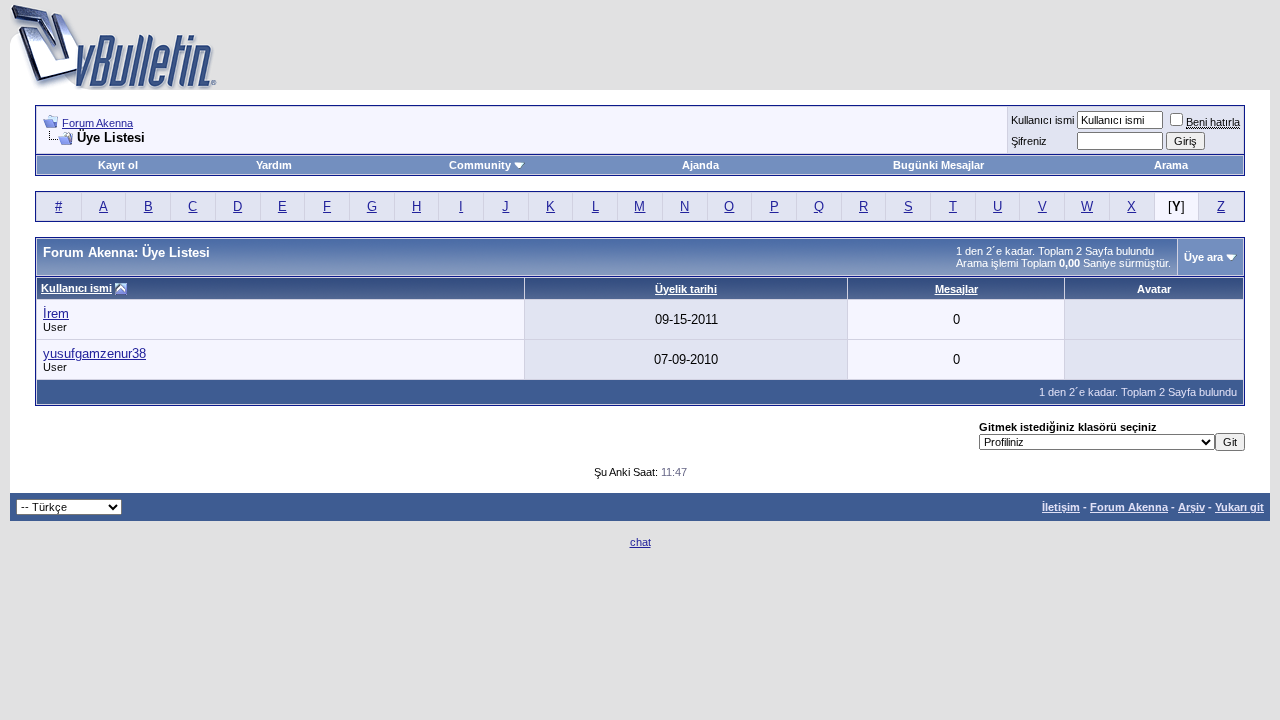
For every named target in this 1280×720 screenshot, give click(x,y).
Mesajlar (956, 289)
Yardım (274, 165)
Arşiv (1191, 507)
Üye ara (1203, 257)
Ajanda (700, 165)
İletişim (1061, 507)
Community (480, 165)
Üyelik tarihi (686, 289)
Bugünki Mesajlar (938, 165)
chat (640, 542)
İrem (56, 313)
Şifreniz (1029, 141)
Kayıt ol (118, 165)
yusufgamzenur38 (94, 353)
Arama (1171, 165)
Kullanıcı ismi (1042, 120)
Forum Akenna (97, 123)
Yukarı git (1239, 507)
